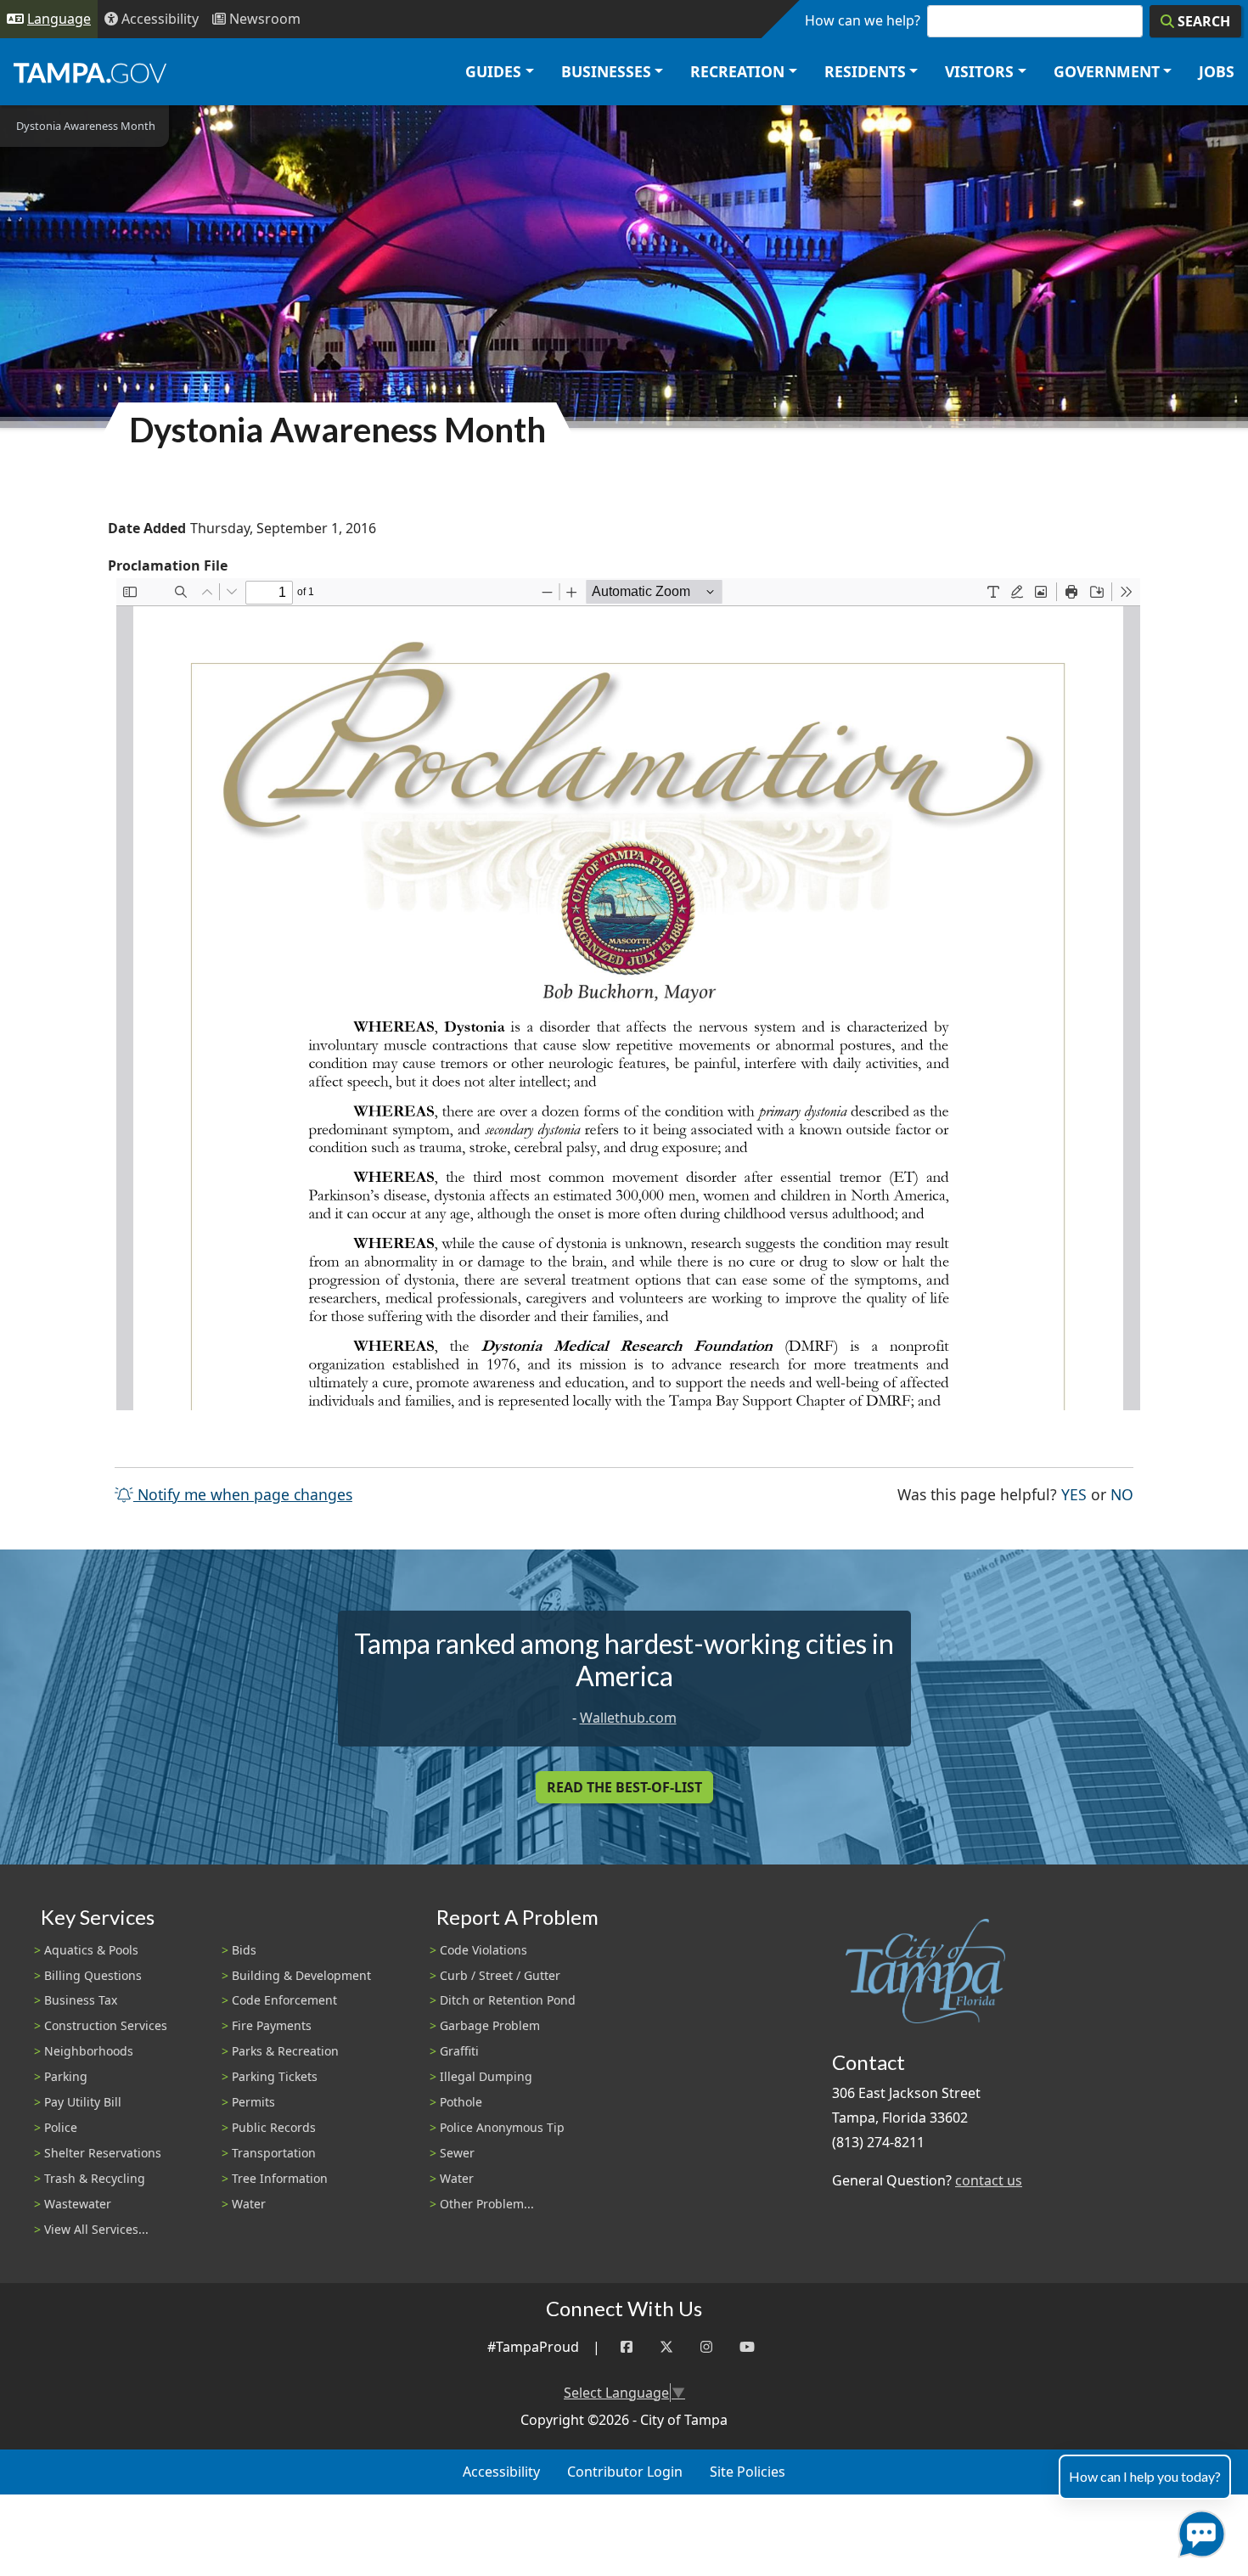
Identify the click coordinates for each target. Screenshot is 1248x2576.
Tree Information (280, 2178)
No (1122, 1494)
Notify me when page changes (243, 1494)
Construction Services (106, 2025)
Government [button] (1107, 71)
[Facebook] (627, 2347)
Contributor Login (625, 2472)
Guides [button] (493, 71)
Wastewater (78, 2204)
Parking (66, 2076)
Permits (253, 2102)
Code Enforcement (284, 2000)
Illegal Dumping (486, 2076)
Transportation (274, 2153)
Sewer (457, 2153)
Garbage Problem (490, 2025)
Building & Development (301, 1975)
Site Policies (748, 2472)
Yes (1074, 1494)
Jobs (1217, 71)
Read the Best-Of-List (624, 1787)
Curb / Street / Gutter (500, 1975)
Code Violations (483, 1950)
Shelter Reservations (103, 2153)
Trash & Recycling (95, 2178)
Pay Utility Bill (83, 2102)
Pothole (461, 2102)
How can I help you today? (1145, 2476)
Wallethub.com (628, 1718)
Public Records (274, 2127)
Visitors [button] (979, 71)
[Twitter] (666, 2347)
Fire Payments (272, 2025)
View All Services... (96, 2229)
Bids (244, 1950)
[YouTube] (747, 2347)
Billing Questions (93, 1975)
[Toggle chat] (1198, 2531)
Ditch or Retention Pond (508, 2000)
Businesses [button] (606, 71)
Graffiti (459, 2051)
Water (249, 2204)
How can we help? (863, 20)
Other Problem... (487, 2204)
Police (61, 2127)
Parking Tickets (275, 2076)
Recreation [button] (737, 71)
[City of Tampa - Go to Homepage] (90, 72)
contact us (989, 2180)
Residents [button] (865, 71)
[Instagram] (706, 2347)
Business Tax (81, 2000)
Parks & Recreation (285, 2051)
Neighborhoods (89, 2051)
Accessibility (501, 2472)
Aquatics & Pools (91, 1950)
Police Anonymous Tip (502, 2127)
